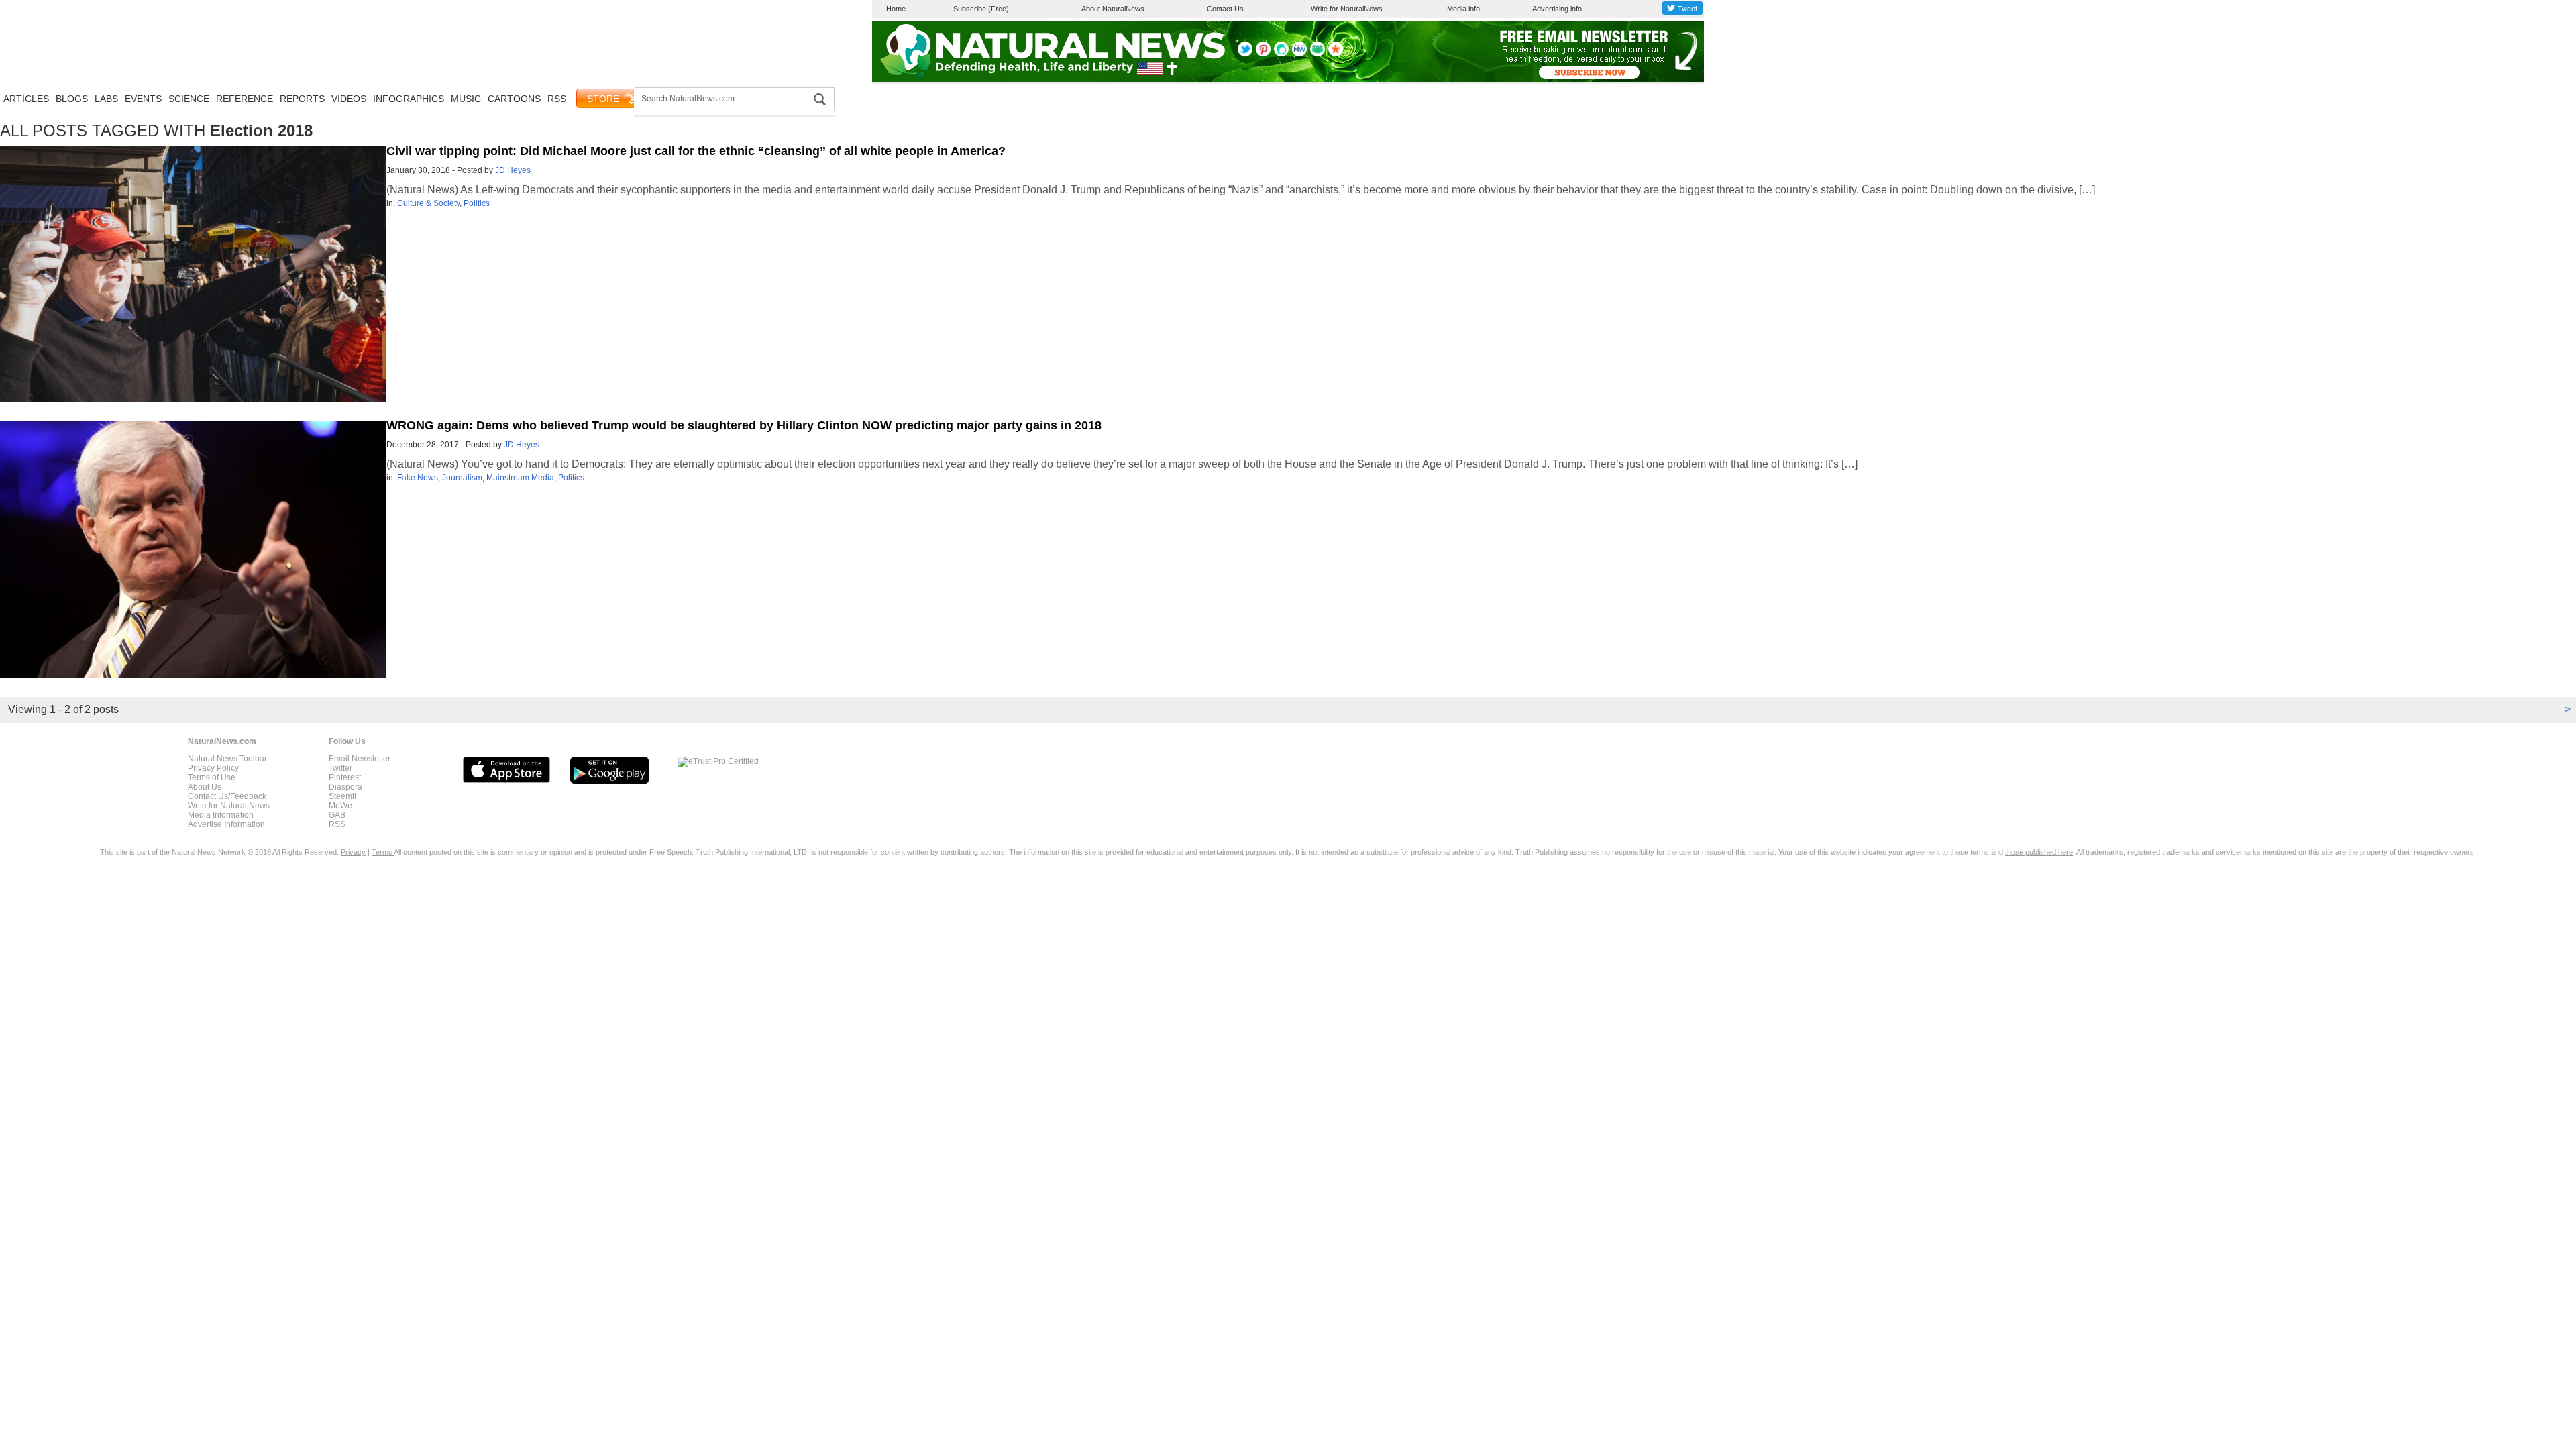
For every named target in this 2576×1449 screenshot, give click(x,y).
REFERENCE (245, 99)
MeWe (340, 806)
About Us (205, 787)
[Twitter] (1245, 54)
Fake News (418, 478)
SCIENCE (189, 99)
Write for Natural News (229, 806)
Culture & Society (428, 203)
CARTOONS (514, 99)
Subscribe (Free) (981, 9)
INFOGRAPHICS (409, 99)
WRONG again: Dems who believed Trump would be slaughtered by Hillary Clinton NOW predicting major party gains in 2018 (744, 425)
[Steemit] (1281, 54)
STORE (603, 99)
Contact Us (1225, 9)
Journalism (462, 478)
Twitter (340, 768)
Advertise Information (226, 824)
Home (896, 9)
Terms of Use (212, 777)
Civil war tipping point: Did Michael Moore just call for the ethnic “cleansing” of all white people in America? (696, 151)
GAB (337, 815)
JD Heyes (513, 170)
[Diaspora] (1336, 54)
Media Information (221, 815)
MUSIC (466, 99)
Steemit (342, 796)
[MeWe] (1299, 54)
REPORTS (302, 99)
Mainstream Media (520, 478)
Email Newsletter (360, 759)
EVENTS (143, 99)
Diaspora (345, 787)
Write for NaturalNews (1347, 9)
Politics (477, 203)
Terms (383, 852)
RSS (557, 99)
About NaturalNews (1113, 9)
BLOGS (72, 99)
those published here (2039, 852)
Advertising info (1557, 9)
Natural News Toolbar (227, 759)
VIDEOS (349, 99)
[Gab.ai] (1318, 54)
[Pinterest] (1263, 54)
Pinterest (345, 777)
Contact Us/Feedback (227, 796)
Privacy (353, 852)
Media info (1463, 9)
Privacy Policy (213, 768)
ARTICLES (26, 99)
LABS (106, 99)
